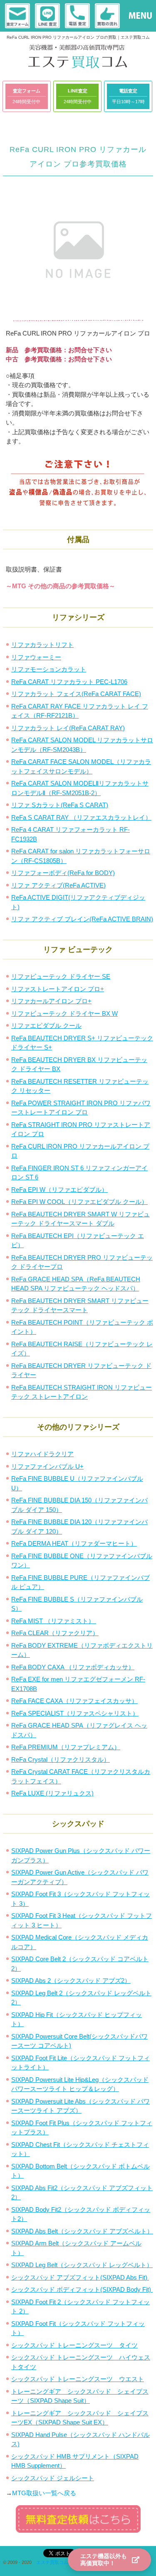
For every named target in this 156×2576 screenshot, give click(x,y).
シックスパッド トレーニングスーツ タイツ (74, 2345)
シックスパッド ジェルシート (53, 2478)
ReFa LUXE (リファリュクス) (52, 1793)
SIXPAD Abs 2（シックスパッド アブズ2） (71, 1980)
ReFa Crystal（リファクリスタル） (61, 1759)
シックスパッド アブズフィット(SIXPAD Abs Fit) (80, 2277)
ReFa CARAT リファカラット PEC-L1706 (69, 682)
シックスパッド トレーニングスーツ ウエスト (78, 2379)
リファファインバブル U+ (47, 1466)
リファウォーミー (36, 657)
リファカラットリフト (42, 645)
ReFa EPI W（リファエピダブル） (59, 1190)
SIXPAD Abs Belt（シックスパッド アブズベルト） (82, 2231)
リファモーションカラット (49, 669)
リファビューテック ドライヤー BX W (64, 1013)
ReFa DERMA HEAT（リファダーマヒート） (74, 1543)
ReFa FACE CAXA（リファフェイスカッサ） (74, 1701)
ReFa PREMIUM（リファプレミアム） (66, 1747)
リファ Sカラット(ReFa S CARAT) (60, 805)
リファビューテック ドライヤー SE (61, 976)
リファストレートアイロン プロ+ (58, 989)
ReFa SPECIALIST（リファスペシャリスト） (75, 1713)
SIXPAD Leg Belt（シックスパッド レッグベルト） (82, 2265)
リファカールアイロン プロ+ (51, 1001)
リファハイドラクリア (42, 1454)
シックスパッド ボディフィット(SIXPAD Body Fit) (82, 2289)
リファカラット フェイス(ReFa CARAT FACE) (76, 694)
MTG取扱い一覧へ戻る (44, 2493)
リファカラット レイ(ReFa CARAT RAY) (68, 728)
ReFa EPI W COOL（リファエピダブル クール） (79, 1202)
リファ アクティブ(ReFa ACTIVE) (58, 885)
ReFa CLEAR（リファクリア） (55, 1633)
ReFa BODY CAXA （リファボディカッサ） (73, 1667)
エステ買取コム (52, 2562)
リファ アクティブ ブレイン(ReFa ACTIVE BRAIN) (82, 919)
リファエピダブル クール (46, 1026)
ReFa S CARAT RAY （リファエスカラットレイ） (81, 817)
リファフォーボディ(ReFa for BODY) (63, 873)
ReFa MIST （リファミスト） (54, 1621)
